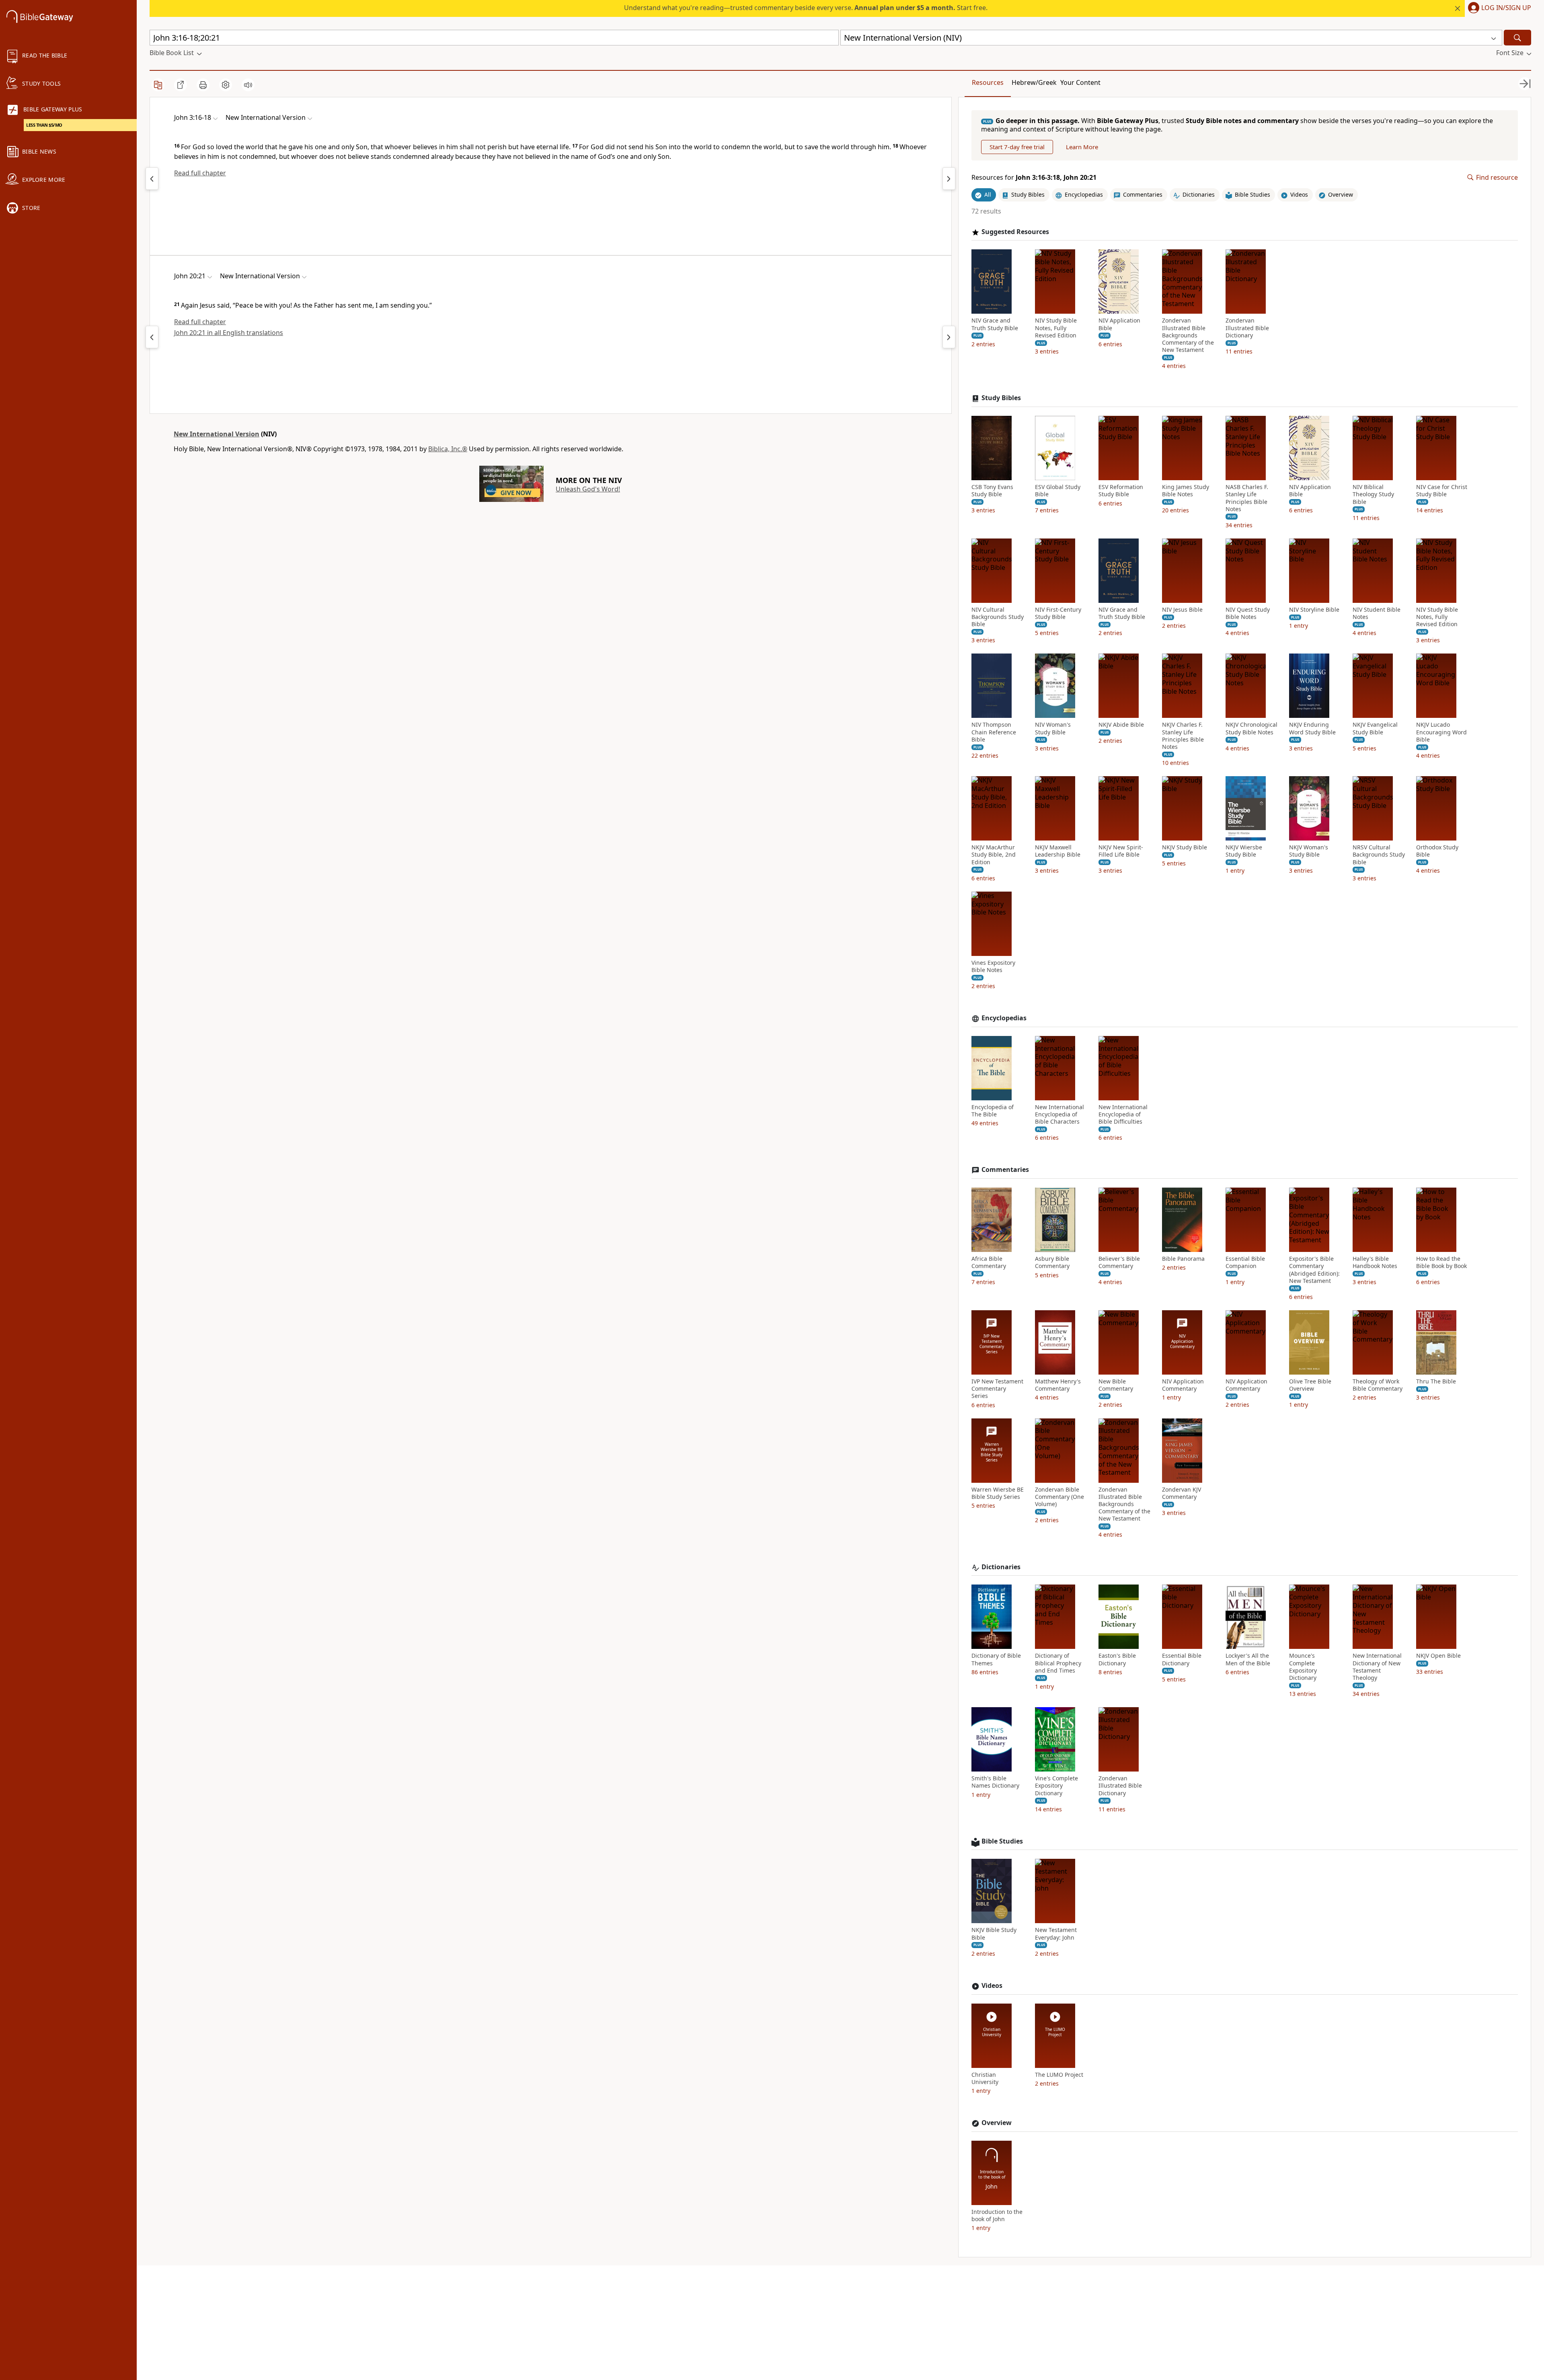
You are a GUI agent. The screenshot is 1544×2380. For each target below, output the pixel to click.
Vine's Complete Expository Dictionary (1056, 1786)
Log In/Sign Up (1506, 8)
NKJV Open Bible (1438, 1656)
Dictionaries (1001, 1567)
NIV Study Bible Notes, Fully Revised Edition (1056, 328)
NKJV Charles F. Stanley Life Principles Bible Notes (1183, 736)
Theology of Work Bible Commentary (1378, 1385)
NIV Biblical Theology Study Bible (1373, 494)
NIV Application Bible (1119, 324)
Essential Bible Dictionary (1182, 1659)
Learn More (1082, 147)
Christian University (985, 2078)
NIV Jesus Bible (1182, 610)
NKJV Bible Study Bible (994, 1934)
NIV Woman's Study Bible (1053, 728)
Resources (988, 82)
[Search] (1517, 38)
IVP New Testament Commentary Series (997, 1389)
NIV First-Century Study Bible (1058, 613)
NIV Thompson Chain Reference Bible (994, 732)
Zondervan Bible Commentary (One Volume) (1059, 1497)
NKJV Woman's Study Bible (1309, 851)
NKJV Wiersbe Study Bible (1244, 851)
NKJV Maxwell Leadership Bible (1058, 851)
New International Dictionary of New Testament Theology (1377, 1667)
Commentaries (1005, 1170)
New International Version (217, 434)
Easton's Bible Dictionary (1117, 1659)
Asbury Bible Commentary (1052, 1262)
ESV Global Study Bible (1058, 491)
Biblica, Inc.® (448, 449)
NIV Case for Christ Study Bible (1442, 491)
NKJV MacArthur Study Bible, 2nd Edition (994, 855)
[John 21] (949, 337)
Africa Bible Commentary (989, 1262)
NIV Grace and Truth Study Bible (995, 324)
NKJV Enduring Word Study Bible (1312, 728)
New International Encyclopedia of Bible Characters (1059, 1114)
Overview (997, 2123)
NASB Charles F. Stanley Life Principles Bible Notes (1247, 498)
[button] (1498, 8)
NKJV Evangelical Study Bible (1375, 728)
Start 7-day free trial (1017, 147)
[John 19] (152, 337)
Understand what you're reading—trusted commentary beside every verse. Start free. (806, 8)
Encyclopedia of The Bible (993, 1111)
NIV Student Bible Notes (1377, 613)
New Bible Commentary (1116, 1385)
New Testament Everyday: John (1056, 1934)
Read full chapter (200, 173)
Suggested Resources (1015, 232)
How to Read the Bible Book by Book (1441, 1262)
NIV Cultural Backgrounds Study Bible (998, 617)
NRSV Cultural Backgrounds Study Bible (1379, 855)
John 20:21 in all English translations (229, 333)
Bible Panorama (1183, 1259)
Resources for (1034, 178)
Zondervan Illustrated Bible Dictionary (1247, 328)
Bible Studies (1002, 1841)
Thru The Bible (1436, 1381)
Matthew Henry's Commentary (1058, 1385)
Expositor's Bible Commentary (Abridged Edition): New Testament (1314, 1270)
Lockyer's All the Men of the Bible (1248, 1659)
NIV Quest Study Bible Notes (1248, 613)
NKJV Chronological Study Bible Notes (1251, 728)
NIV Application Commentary (1183, 1385)
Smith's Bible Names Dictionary (995, 1782)
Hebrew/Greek (1034, 82)
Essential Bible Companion (1245, 1262)
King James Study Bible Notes (1186, 491)
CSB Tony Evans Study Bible (992, 491)
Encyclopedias (1004, 1018)
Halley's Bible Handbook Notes (1375, 1262)
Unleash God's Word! (588, 489)
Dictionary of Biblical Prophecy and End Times (1058, 1663)
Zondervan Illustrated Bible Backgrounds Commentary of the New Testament (1188, 335)
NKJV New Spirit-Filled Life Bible (1121, 851)
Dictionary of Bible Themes (996, 1659)
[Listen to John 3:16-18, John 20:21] (248, 85)
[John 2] (152, 179)
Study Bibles (1001, 398)
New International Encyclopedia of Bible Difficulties (1123, 1114)
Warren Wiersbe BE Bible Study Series (998, 1493)
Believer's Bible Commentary (1119, 1262)
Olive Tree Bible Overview (1310, 1385)
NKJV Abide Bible (1121, 725)
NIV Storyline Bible (1314, 610)
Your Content (1080, 82)
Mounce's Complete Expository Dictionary (1303, 1667)
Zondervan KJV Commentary (1182, 1493)
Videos (992, 1986)
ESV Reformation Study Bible (1121, 491)
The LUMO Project (1059, 2075)
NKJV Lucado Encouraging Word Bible (1441, 732)
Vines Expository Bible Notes (993, 966)
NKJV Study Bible (1185, 847)
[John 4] (949, 179)
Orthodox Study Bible (1437, 851)
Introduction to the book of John (997, 2216)
